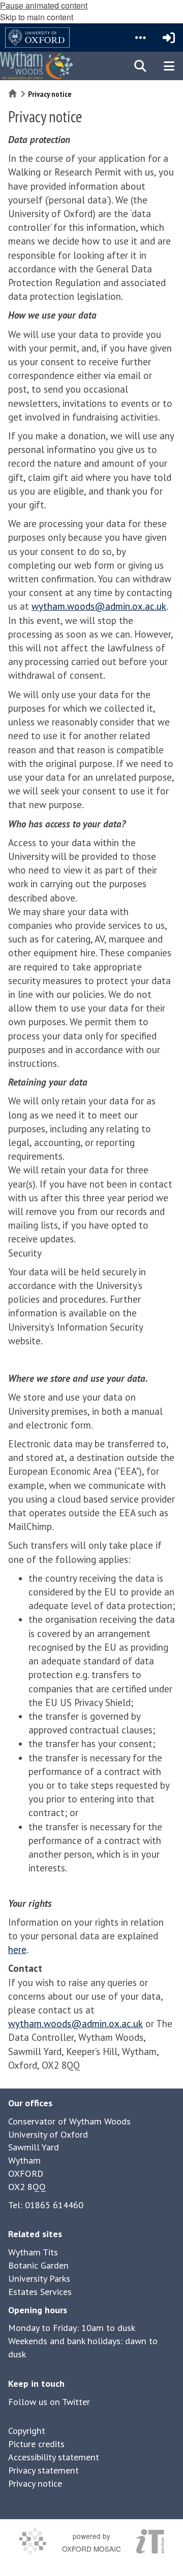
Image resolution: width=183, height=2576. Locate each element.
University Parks (39, 2278)
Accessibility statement (54, 2457)
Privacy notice (35, 2483)
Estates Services (40, 2292)
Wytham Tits (33, 2252)
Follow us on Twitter (49, 2402)
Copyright (27, 2431)
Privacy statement (43, 2470)
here (17, 1950)
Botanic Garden (38, 2265)
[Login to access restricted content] (169, 38)
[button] (140, 38)
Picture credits (36, 2444)
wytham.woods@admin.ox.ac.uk (99, 606)
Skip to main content (37, 17)
